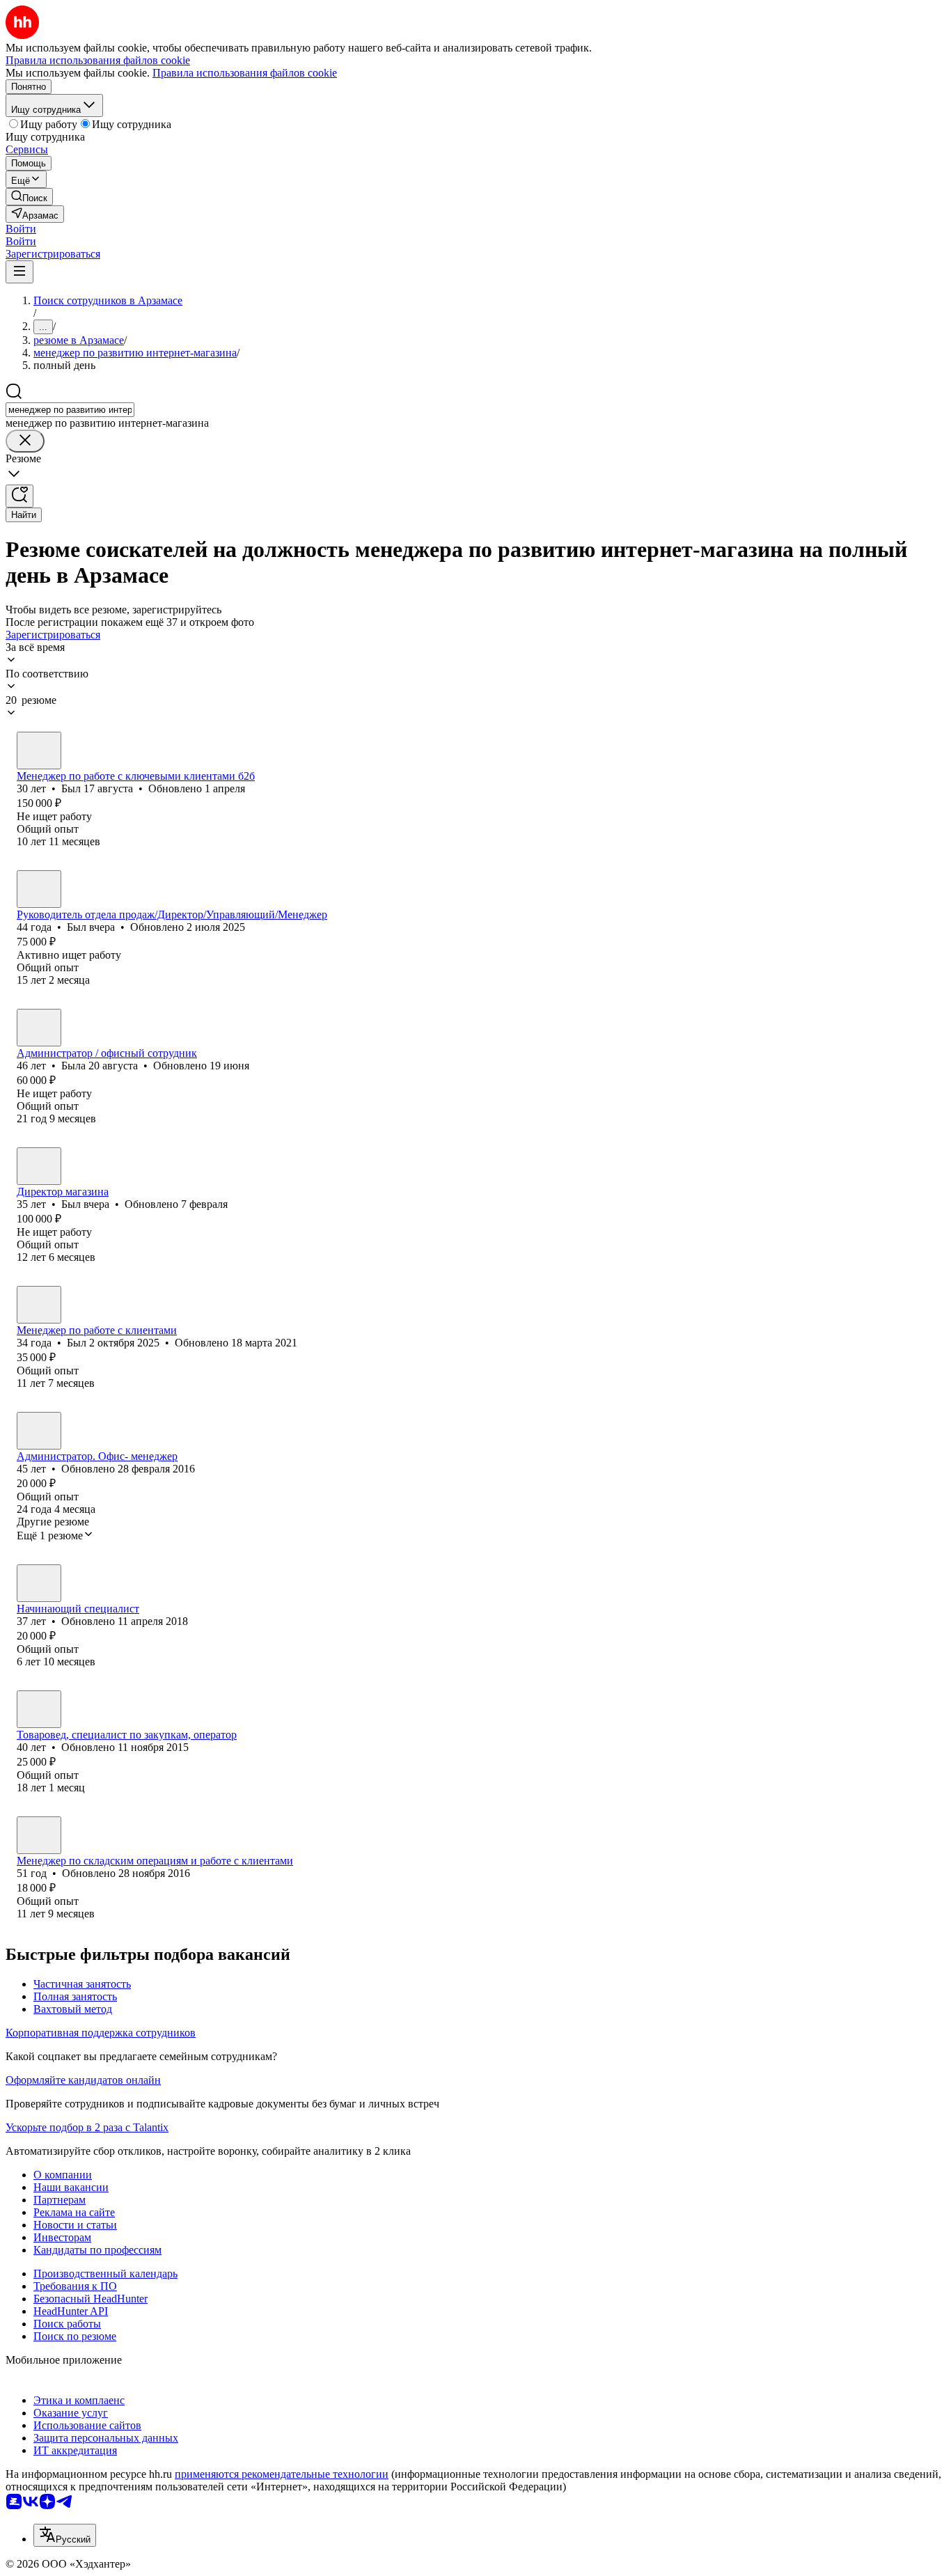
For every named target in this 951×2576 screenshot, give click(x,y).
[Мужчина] (39, 751)
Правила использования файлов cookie (245, 73)
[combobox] (70, 410)
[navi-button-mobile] (19, 272)
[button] (21, 229)
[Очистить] (25, 441)
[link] (29, 197)
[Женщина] (39, 1028)
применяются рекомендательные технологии (282, 2474)
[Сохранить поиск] (19, 496)
